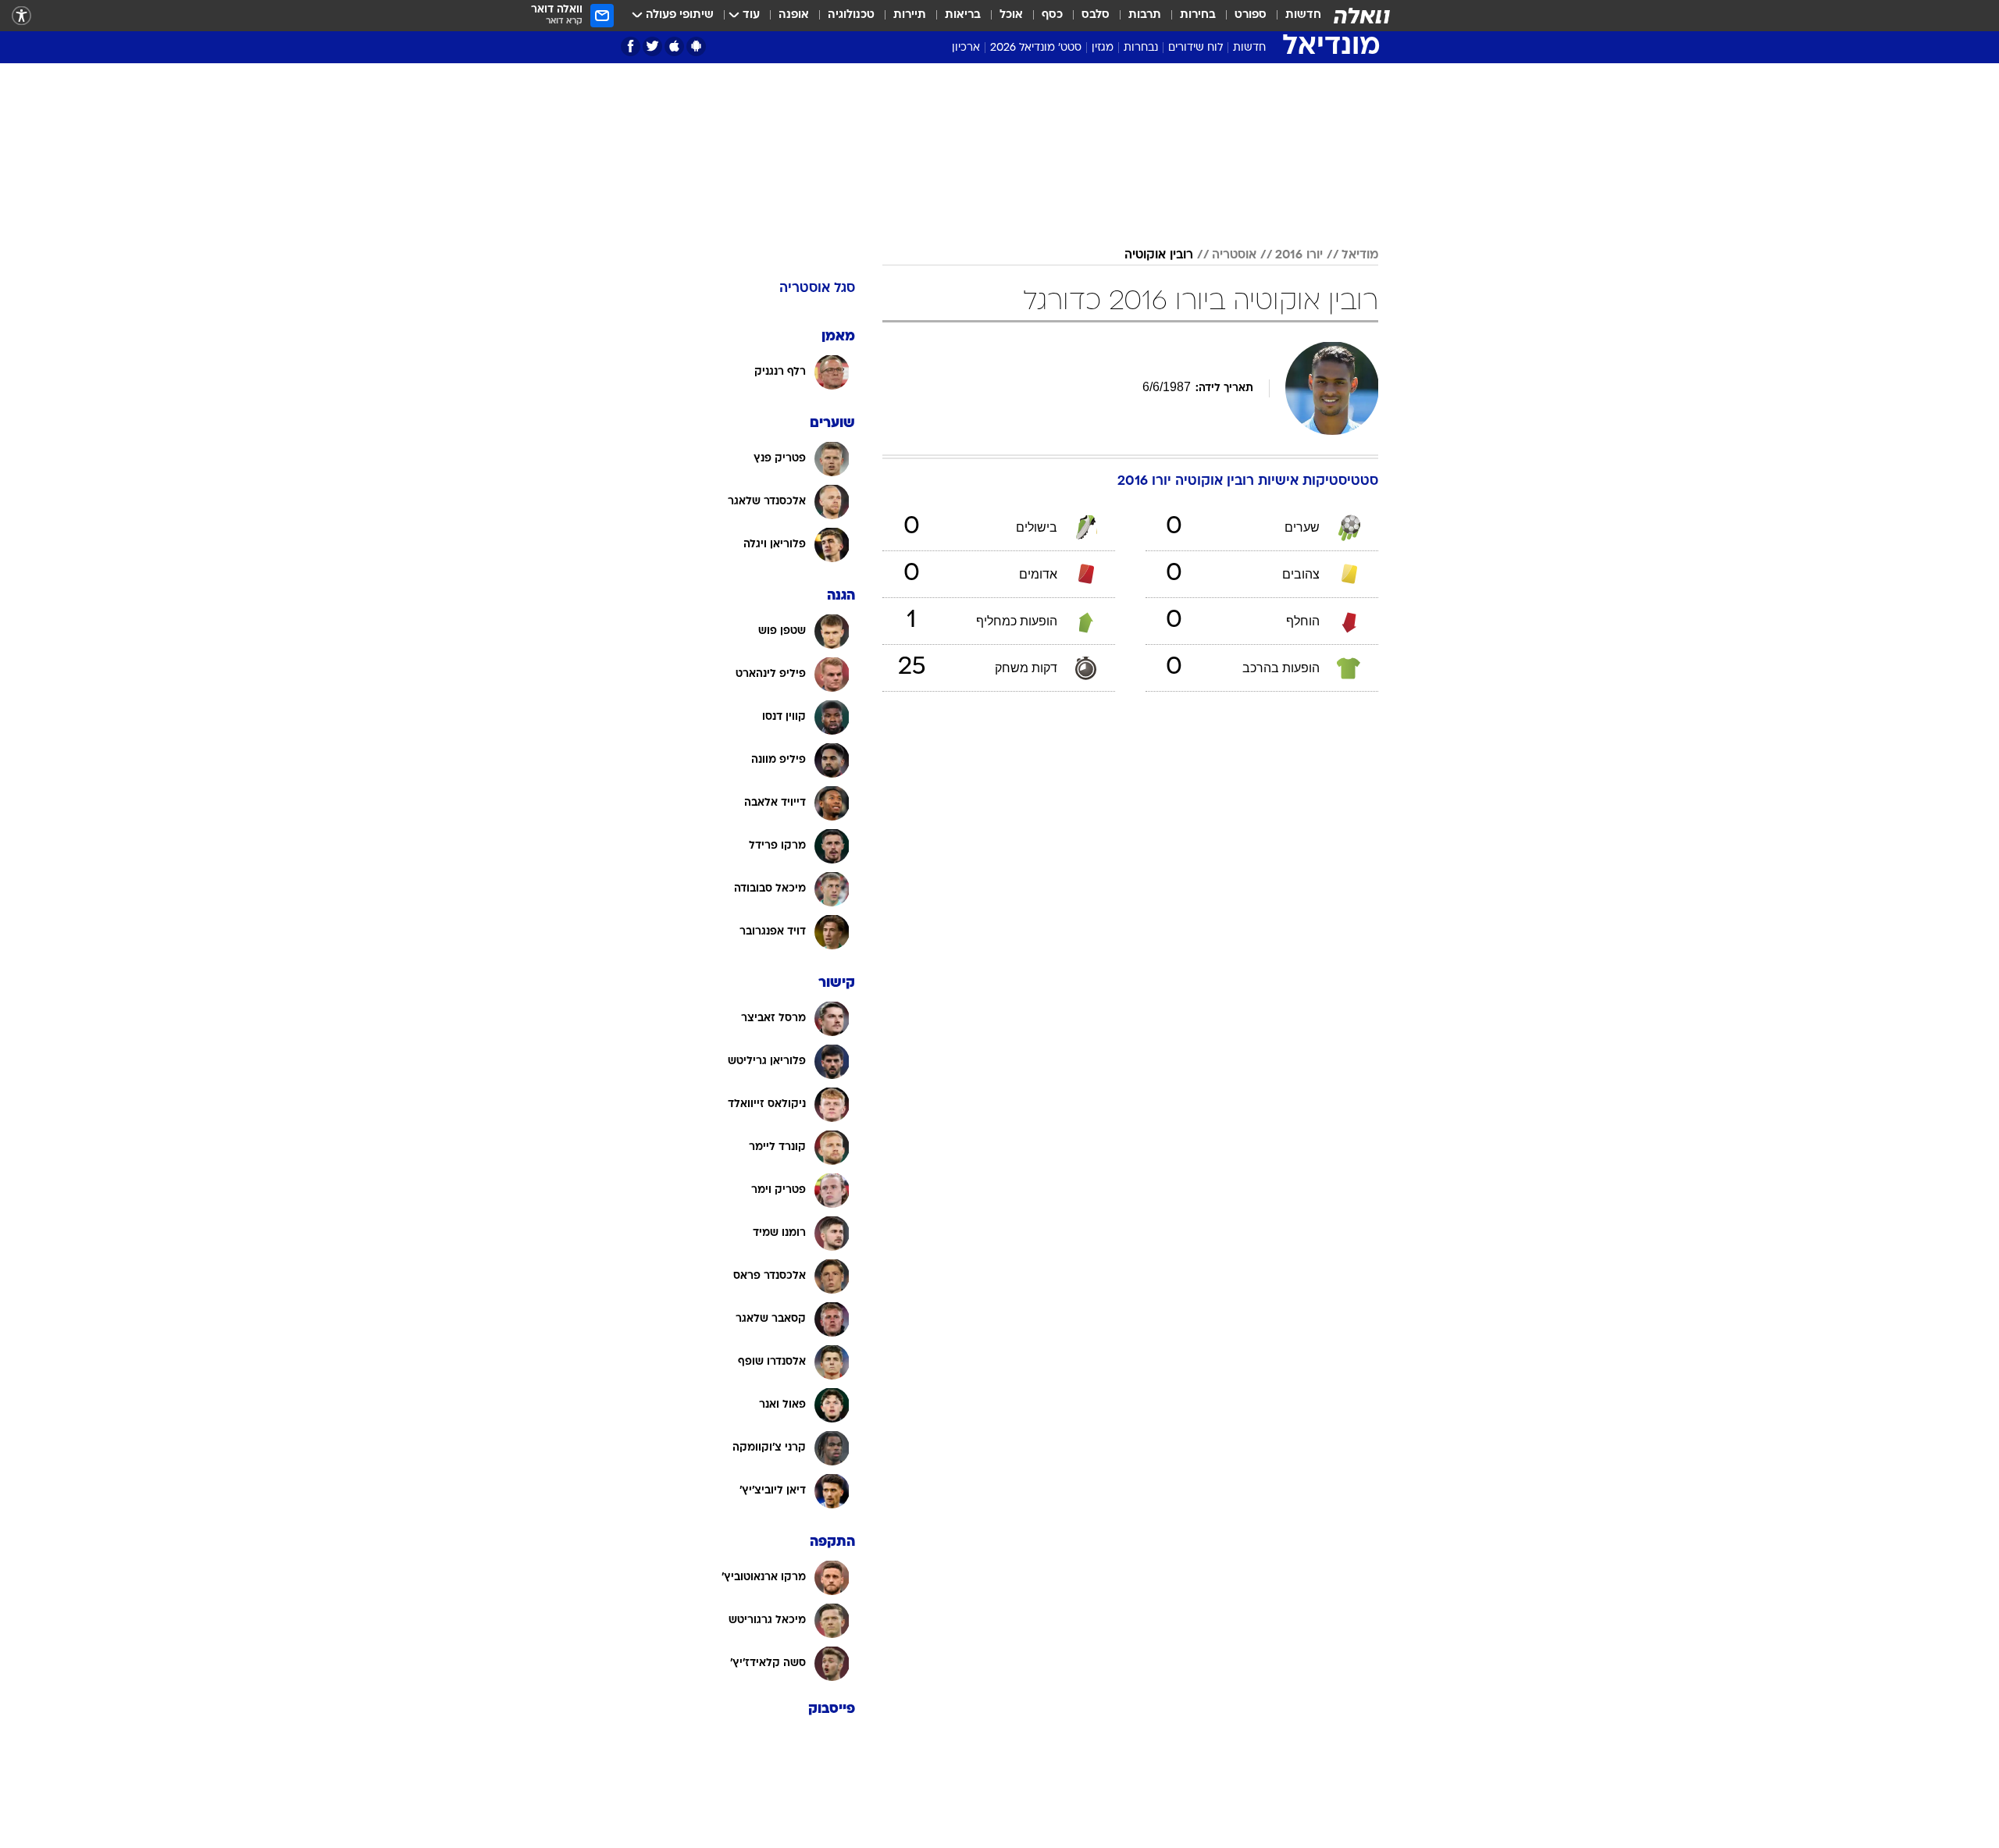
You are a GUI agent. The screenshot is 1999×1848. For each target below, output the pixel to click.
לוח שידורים (1195, 48)
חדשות (1303, 15)
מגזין (1103, 48)
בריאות (963, 15)
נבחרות (1141, 48)
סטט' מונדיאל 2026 (1036, 48)
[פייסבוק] (631, 46)
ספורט (1251, 15)
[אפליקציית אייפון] (674, 46)
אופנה (794, 15)
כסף (1052, 15)
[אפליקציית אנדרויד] (696, 46)
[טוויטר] (652, 46)
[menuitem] (1294, 16)
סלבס (1096, 15)
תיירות (910, 15)
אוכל (1011, 15)
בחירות (1198, 15)
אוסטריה (1234, 255)
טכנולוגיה (851, 15)
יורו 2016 (1299, 255)
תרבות (1145, 15)
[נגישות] (21, 16)
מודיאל (1360, 255)
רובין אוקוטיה (1159, 255)
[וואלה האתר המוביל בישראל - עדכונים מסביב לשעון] (1362, 16)
